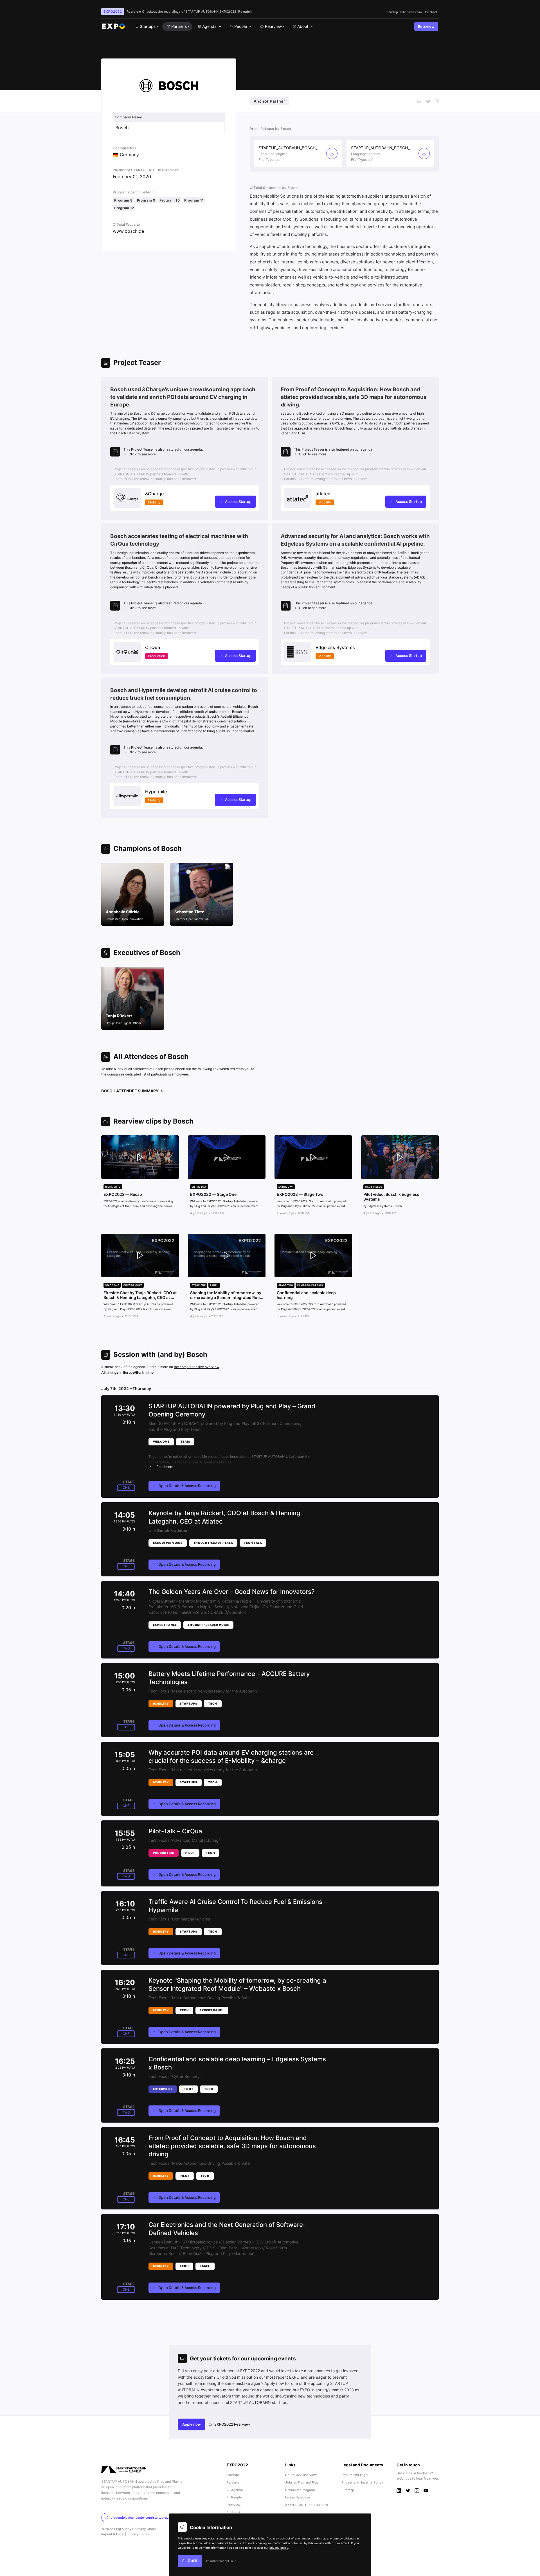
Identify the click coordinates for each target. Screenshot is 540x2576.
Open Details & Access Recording (187, 1486)
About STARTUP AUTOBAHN (307, 2505)
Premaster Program (300, 2490)
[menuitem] (209, 27)
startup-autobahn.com (404, 12)
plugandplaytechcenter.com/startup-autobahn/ (146, 2518)
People (237, 2497)
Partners (233, 2482)
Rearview (426, 27)
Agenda (237, 2490)
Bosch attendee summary (130, 1091)
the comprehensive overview (196, 1367)
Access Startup (238, 502)
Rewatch (245, 12)
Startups (233, 2475)
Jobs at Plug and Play (302, 2482)
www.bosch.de (128, 231)
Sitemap (348, 2490)
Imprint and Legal (355, 2475)
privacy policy (279, 2548)
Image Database (298, 2497)
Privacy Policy (138, 2534)
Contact (431, 12)
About (236, 2512)
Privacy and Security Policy (362, 2482)
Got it (193, 2561)
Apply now (192, 2424)
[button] (185, 452)
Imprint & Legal (113, 2534)
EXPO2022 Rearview (232, 2424)
